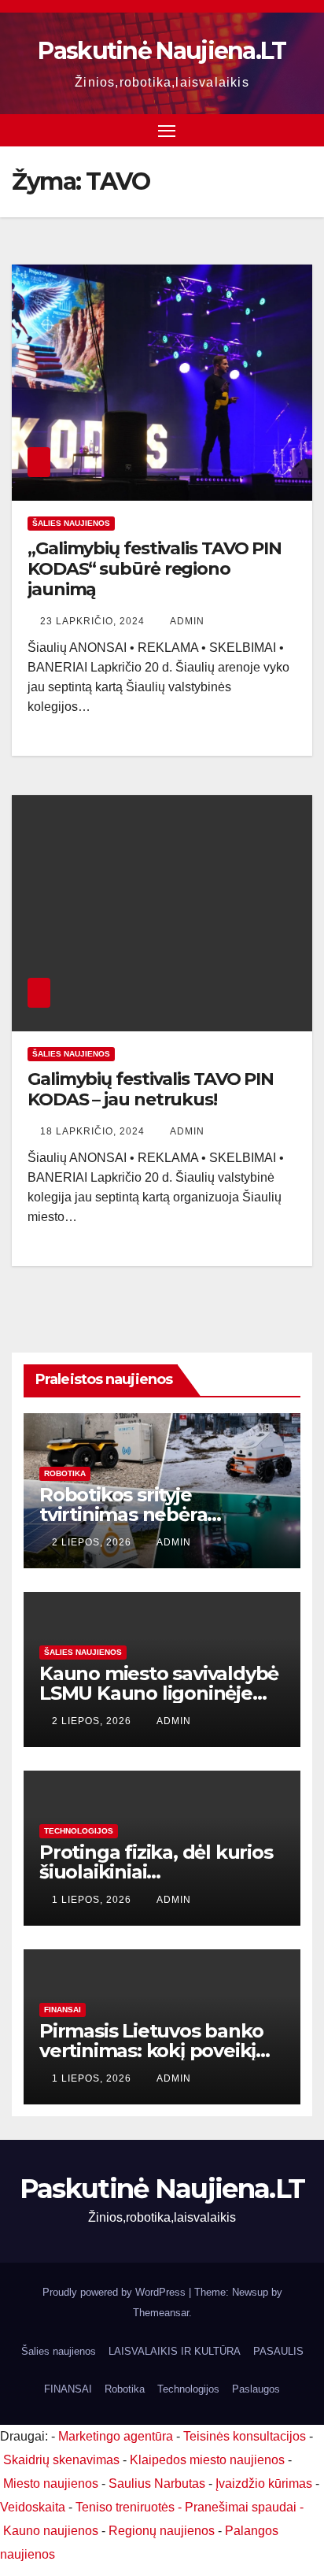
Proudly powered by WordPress (116, 2292)
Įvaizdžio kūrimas (264, 2483)
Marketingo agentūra (116, 2436)
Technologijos (79, 1831)
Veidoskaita (33, 2507)
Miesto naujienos (51, 2483)
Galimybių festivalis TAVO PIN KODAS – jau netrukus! (151, 1089)
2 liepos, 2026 (93, 1542)
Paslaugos (256, 2389)
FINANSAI (63, 2010)
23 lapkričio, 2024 (94, 621)
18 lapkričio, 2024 (94, 1131)
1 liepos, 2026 (93, 1900)
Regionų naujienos (162, 2531)
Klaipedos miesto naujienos (207, 2460)
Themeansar (161, 2313)
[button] (303, 130)
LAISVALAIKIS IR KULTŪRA (175, 2351)
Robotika (65, 1473)
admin (187, 621)
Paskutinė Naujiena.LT (162, 51)
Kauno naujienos (51, 2531)
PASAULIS (278, 2351)
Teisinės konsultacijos (245, 2436)
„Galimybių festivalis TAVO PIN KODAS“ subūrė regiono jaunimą (155, 569)
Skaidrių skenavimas (61, 2460)
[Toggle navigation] (167, 131)
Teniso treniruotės (125, 2507)
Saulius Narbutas (157, 2483)
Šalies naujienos (71, 523)
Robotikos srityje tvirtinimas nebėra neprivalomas (123, 1514)
